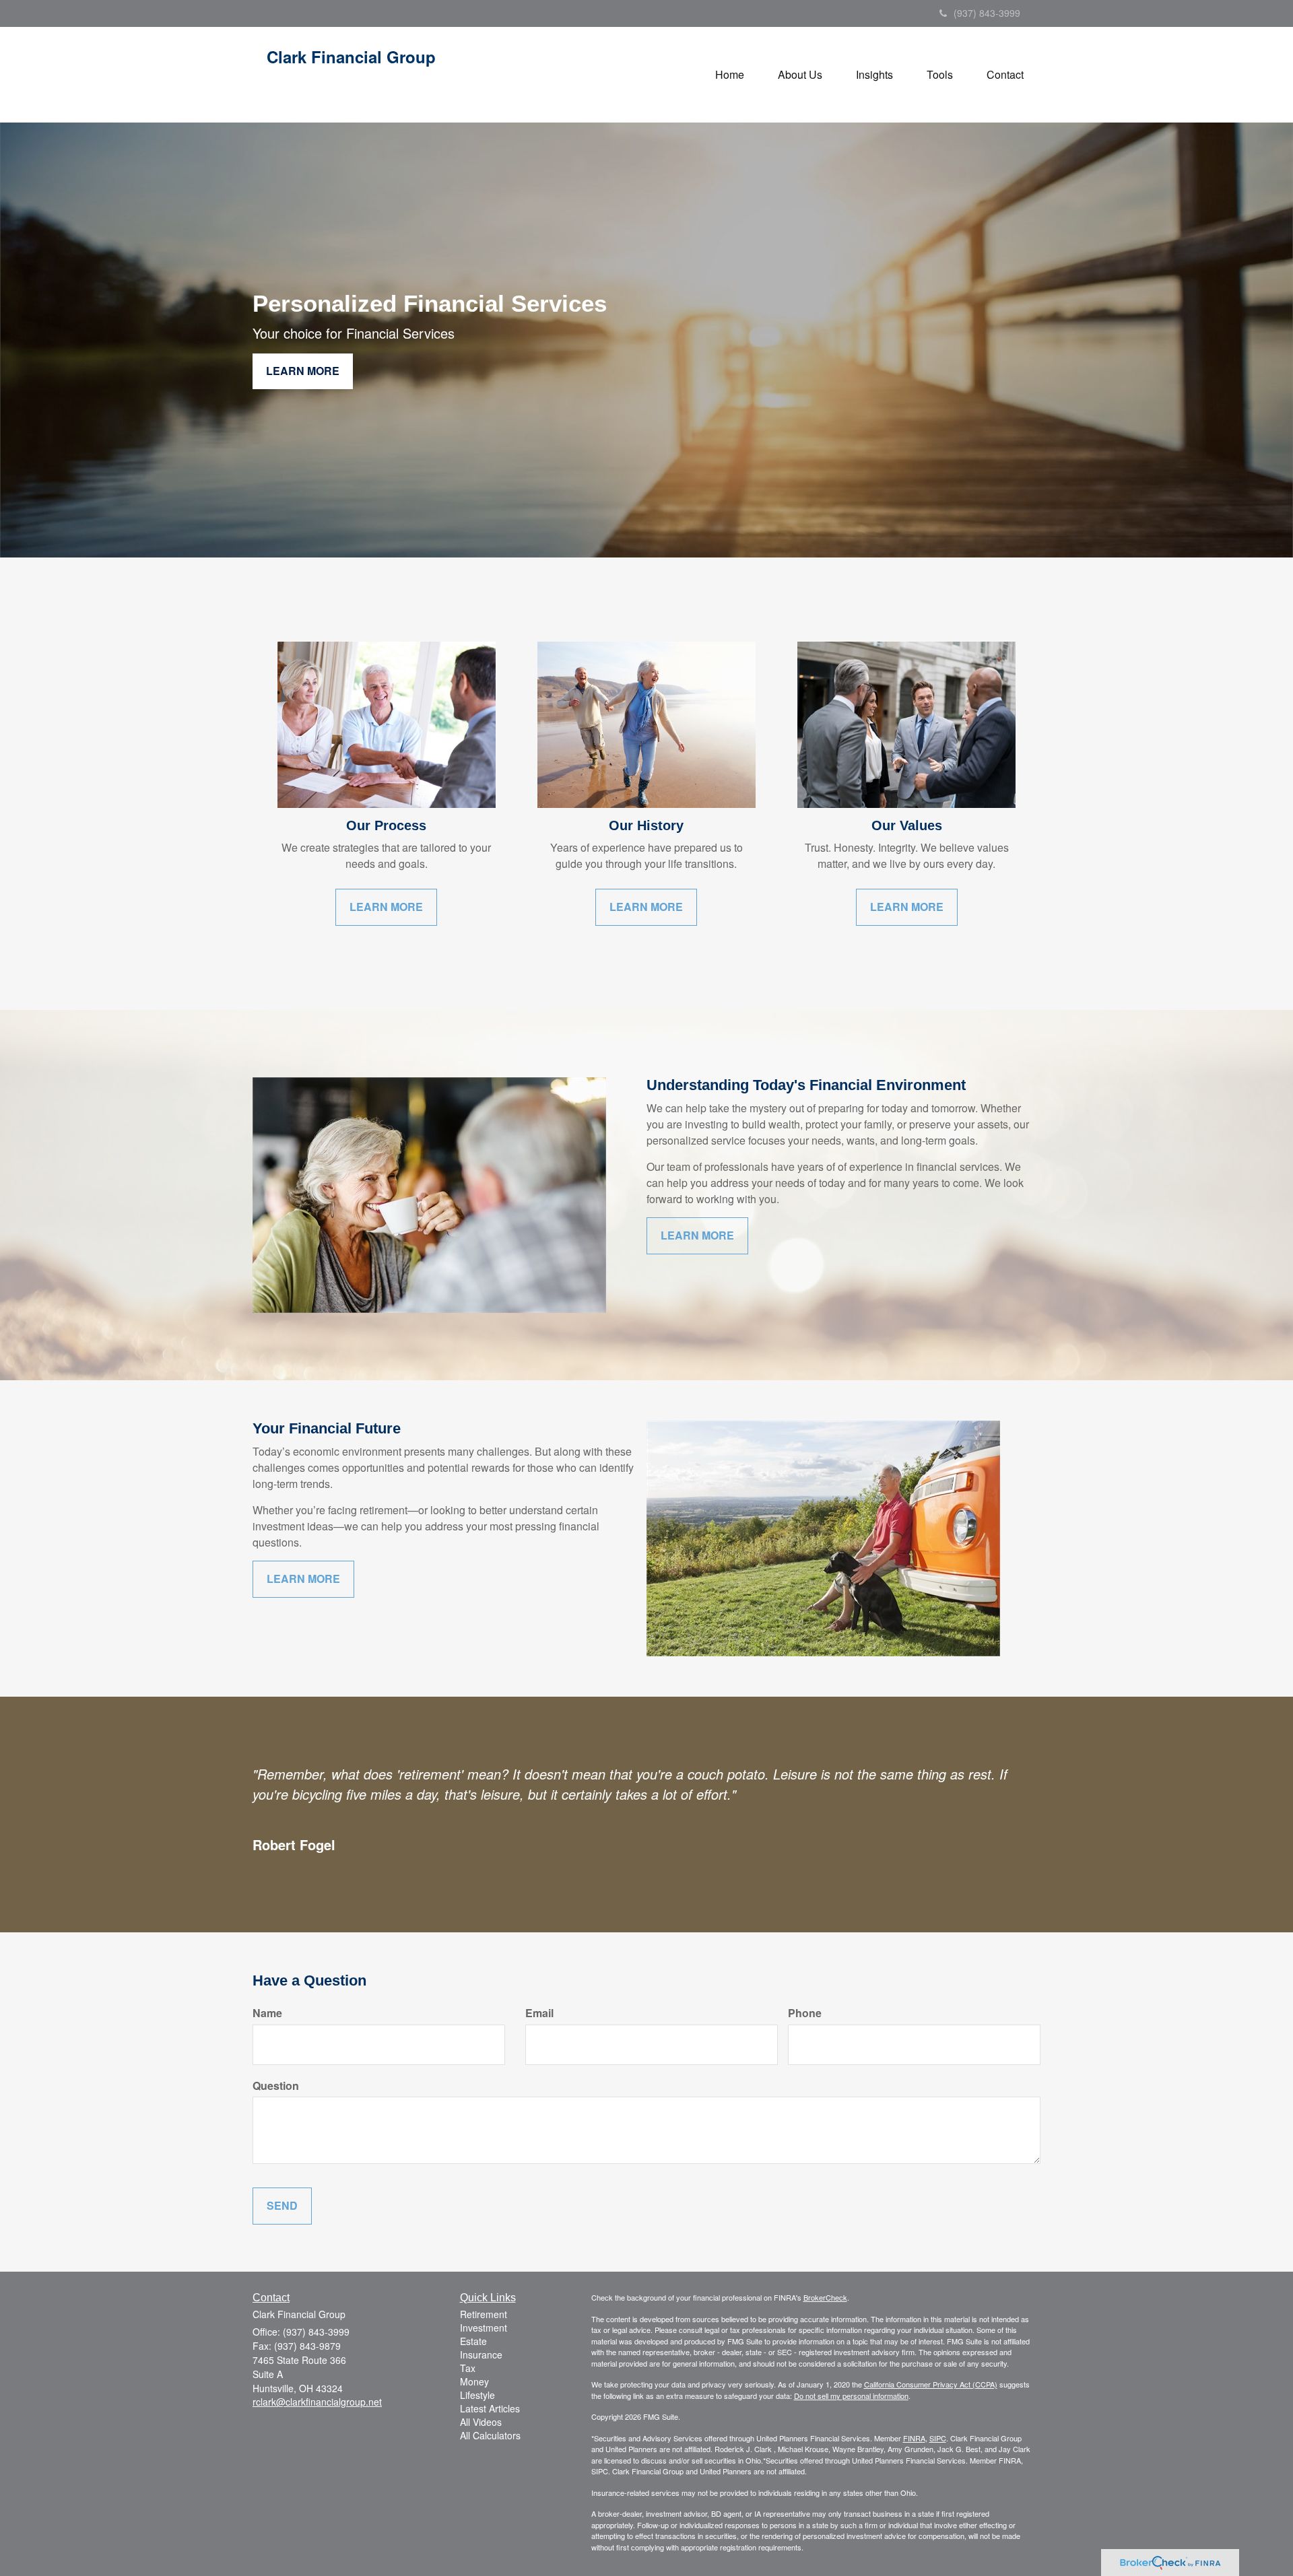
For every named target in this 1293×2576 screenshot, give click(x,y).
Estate (473, 2341)
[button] (800, 75)
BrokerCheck (825, 2297)
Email (539, 2013)
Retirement (484, 2314)
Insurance (481, 2354)
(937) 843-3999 (987, 13)
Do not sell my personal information (851, 2396)
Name (267, 2013)
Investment (484, 2328)
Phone (805, 2013)
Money (474, 2381)
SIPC (938, 2438)
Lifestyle (477, 2395)
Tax (468, 2368)
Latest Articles (490, 2408)
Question (276, 2086)
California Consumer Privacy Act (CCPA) (931, 2384)
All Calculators (490, 2435)
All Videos (481, 2422)
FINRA (914, 2438)
